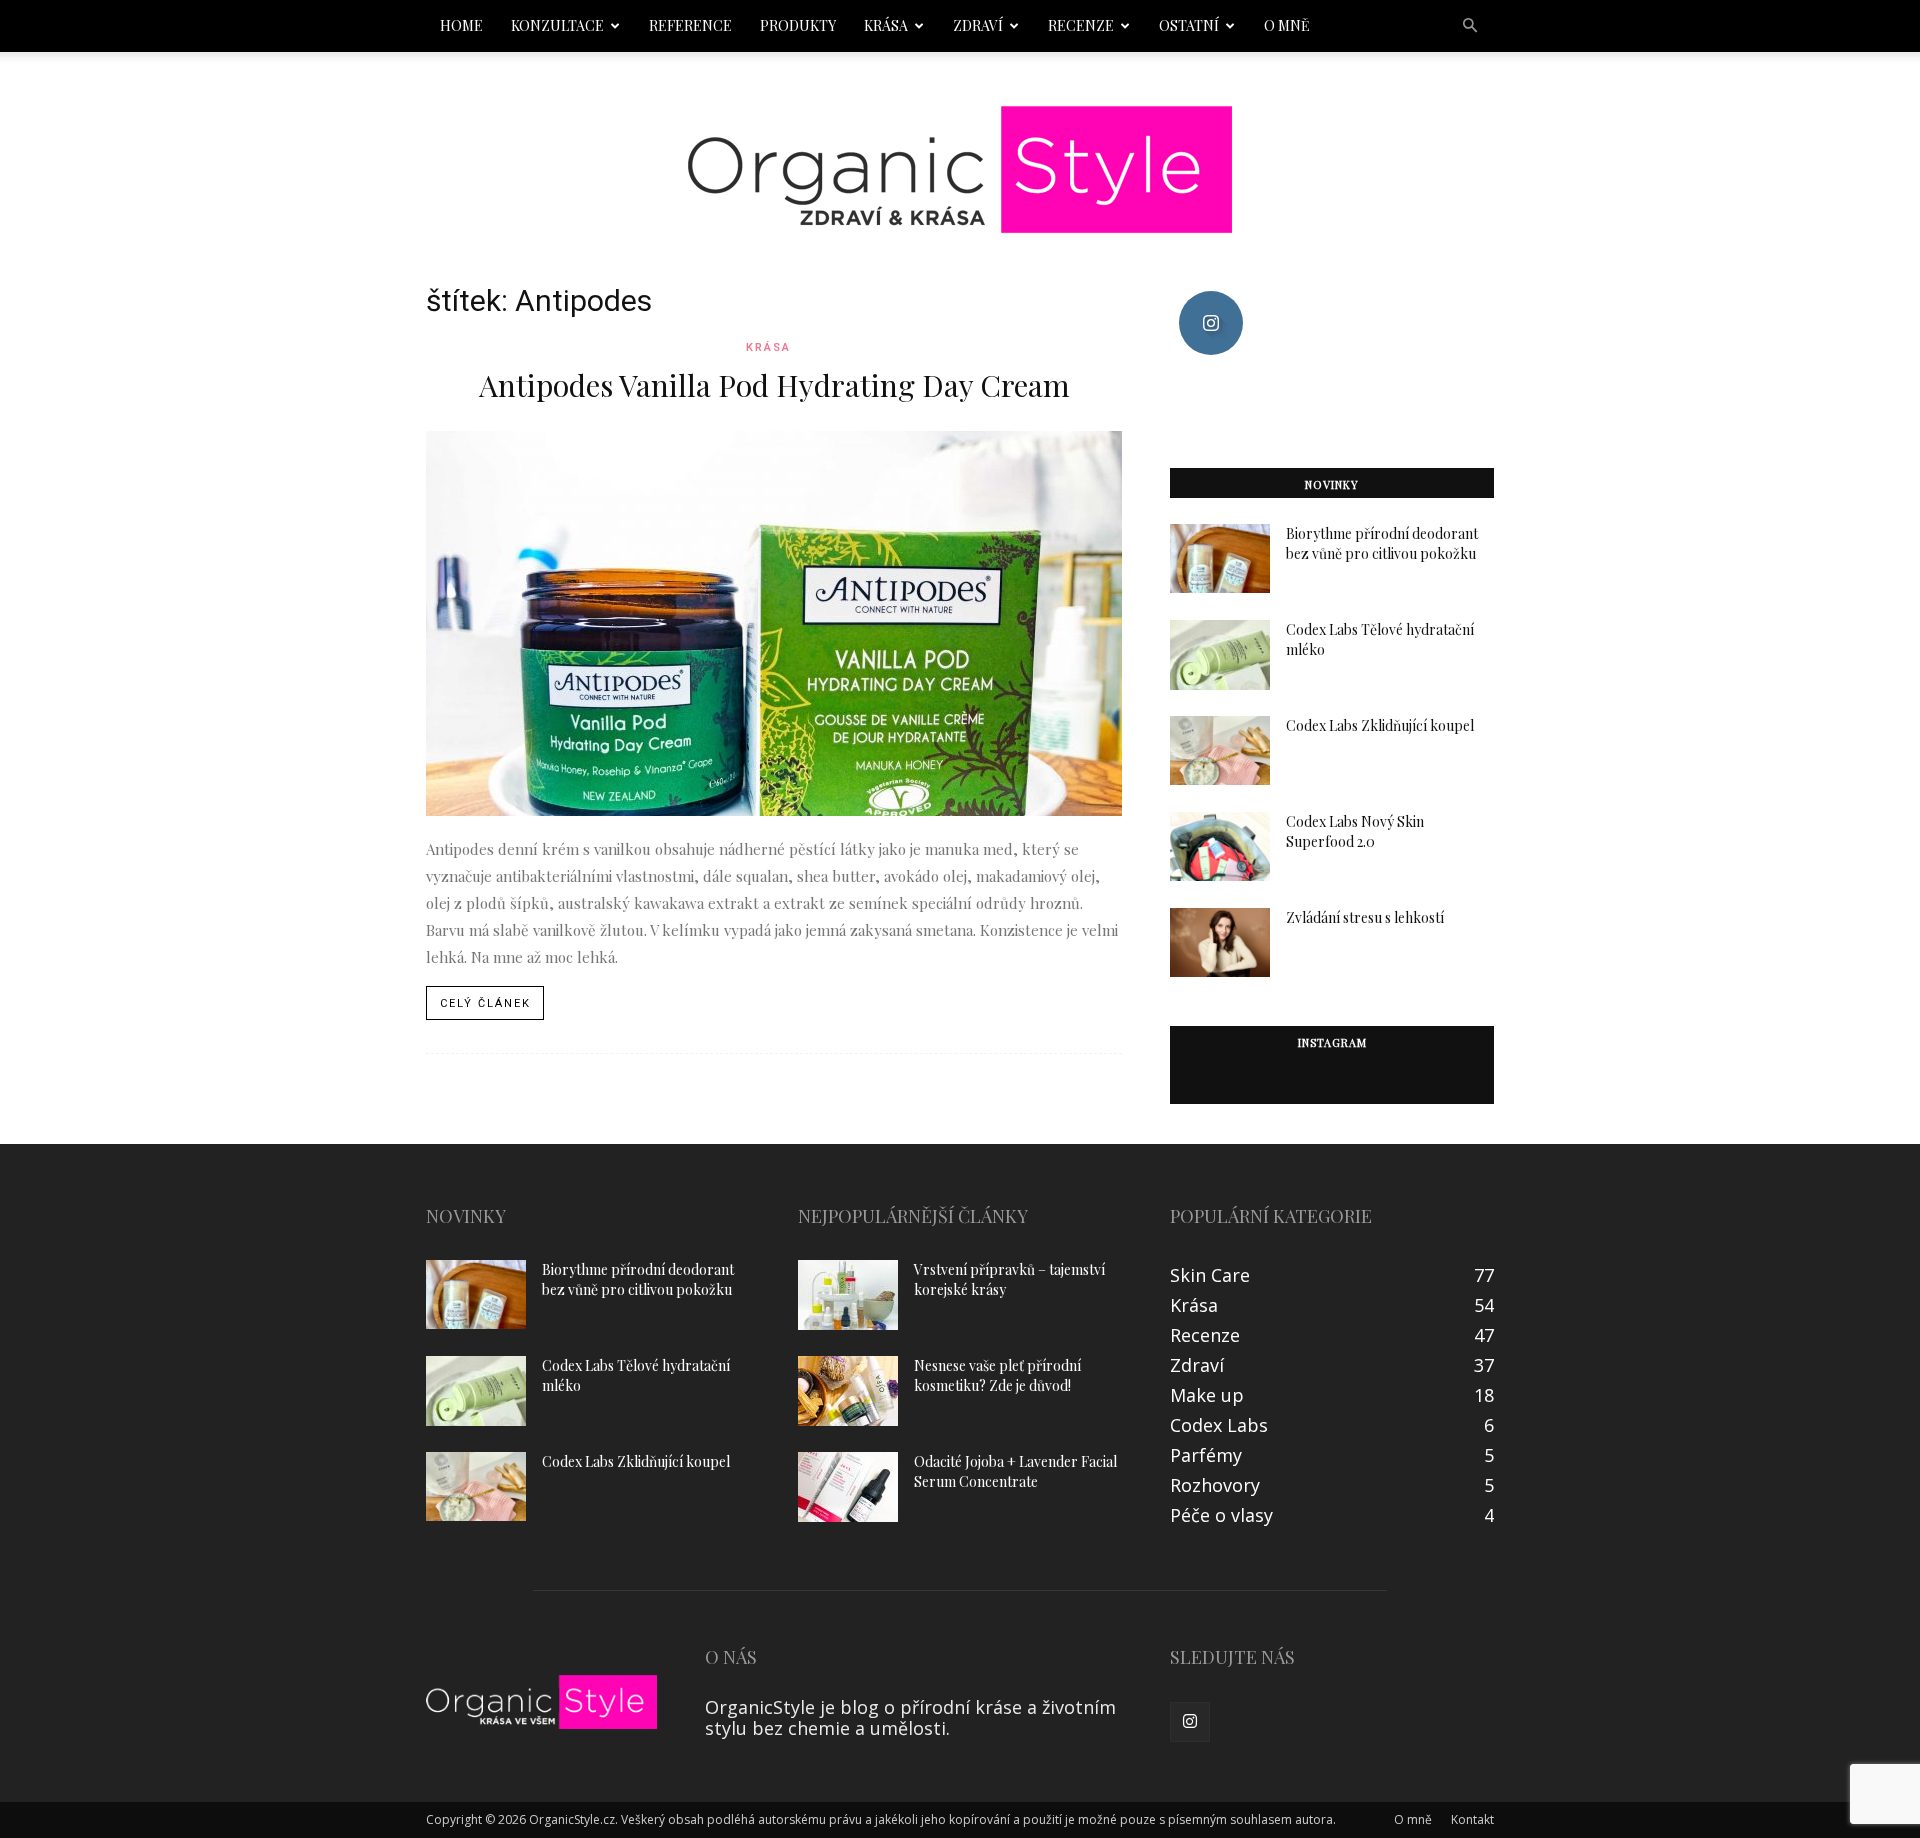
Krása (886, 25)
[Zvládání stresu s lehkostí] (1220, 942)
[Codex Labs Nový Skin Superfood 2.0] (1220, 846)
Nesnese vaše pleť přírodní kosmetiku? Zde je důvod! (997, 1375)
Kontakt (1472, 1819)
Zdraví (978, 25)
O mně (1287, 25)
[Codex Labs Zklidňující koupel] (1220, 750)
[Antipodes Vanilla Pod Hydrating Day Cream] (774, 623)
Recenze (1081, 25)
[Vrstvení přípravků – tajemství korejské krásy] (848, 1295)
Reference (690, 25)
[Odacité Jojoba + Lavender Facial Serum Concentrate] (848, 1487)
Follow (1210, 298)
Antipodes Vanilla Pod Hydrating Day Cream (774, 385)
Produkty (798, 25)
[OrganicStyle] (960, 169)
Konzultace (557, 25)
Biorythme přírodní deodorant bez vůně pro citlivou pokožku (1382, 543)
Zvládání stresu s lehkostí (1365, 917)
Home (461, 25)
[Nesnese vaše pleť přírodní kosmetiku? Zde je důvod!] (848, 1391)
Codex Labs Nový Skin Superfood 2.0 (1355, 831)
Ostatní (1189, 25)
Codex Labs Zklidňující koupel (1380, 725)
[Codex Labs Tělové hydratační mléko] (1220, 655)
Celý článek (485, 1003)
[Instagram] (1190, 1722)
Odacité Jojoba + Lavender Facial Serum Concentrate (1015, 1471)
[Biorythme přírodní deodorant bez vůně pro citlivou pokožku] (1220, 558)
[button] (1470, 25)
